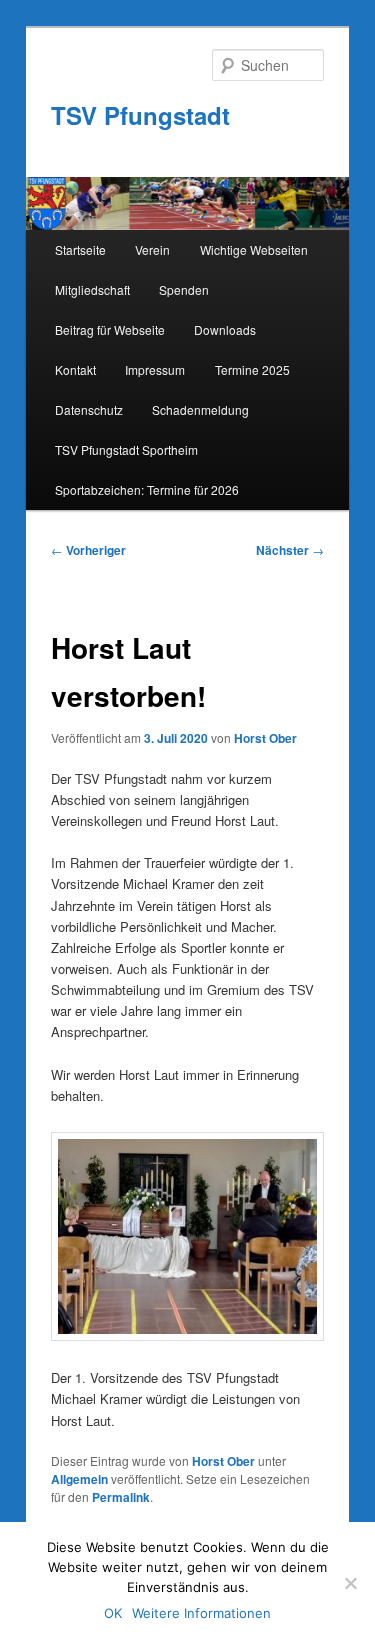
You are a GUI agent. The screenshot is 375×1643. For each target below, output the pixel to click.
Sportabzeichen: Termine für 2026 (147, 489)
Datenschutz (89, 409)
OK (113, 1613)
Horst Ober (265, 738)
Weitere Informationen (201, 1613)
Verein (152, 249)
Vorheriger (88, 550)
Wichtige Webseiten (254, 249)
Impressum (155, 369)
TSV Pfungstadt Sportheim (126, 449)
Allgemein (79, 1479)
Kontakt (75, 369)
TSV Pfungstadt (140, 115)
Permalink (121, 1497)
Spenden (184, 289)
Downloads (225, 329)
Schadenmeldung (200, 409)
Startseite (80, 249)
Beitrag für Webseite (110, 329)
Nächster (290, 550)
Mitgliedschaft (92, 289)
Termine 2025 (252, 369)
